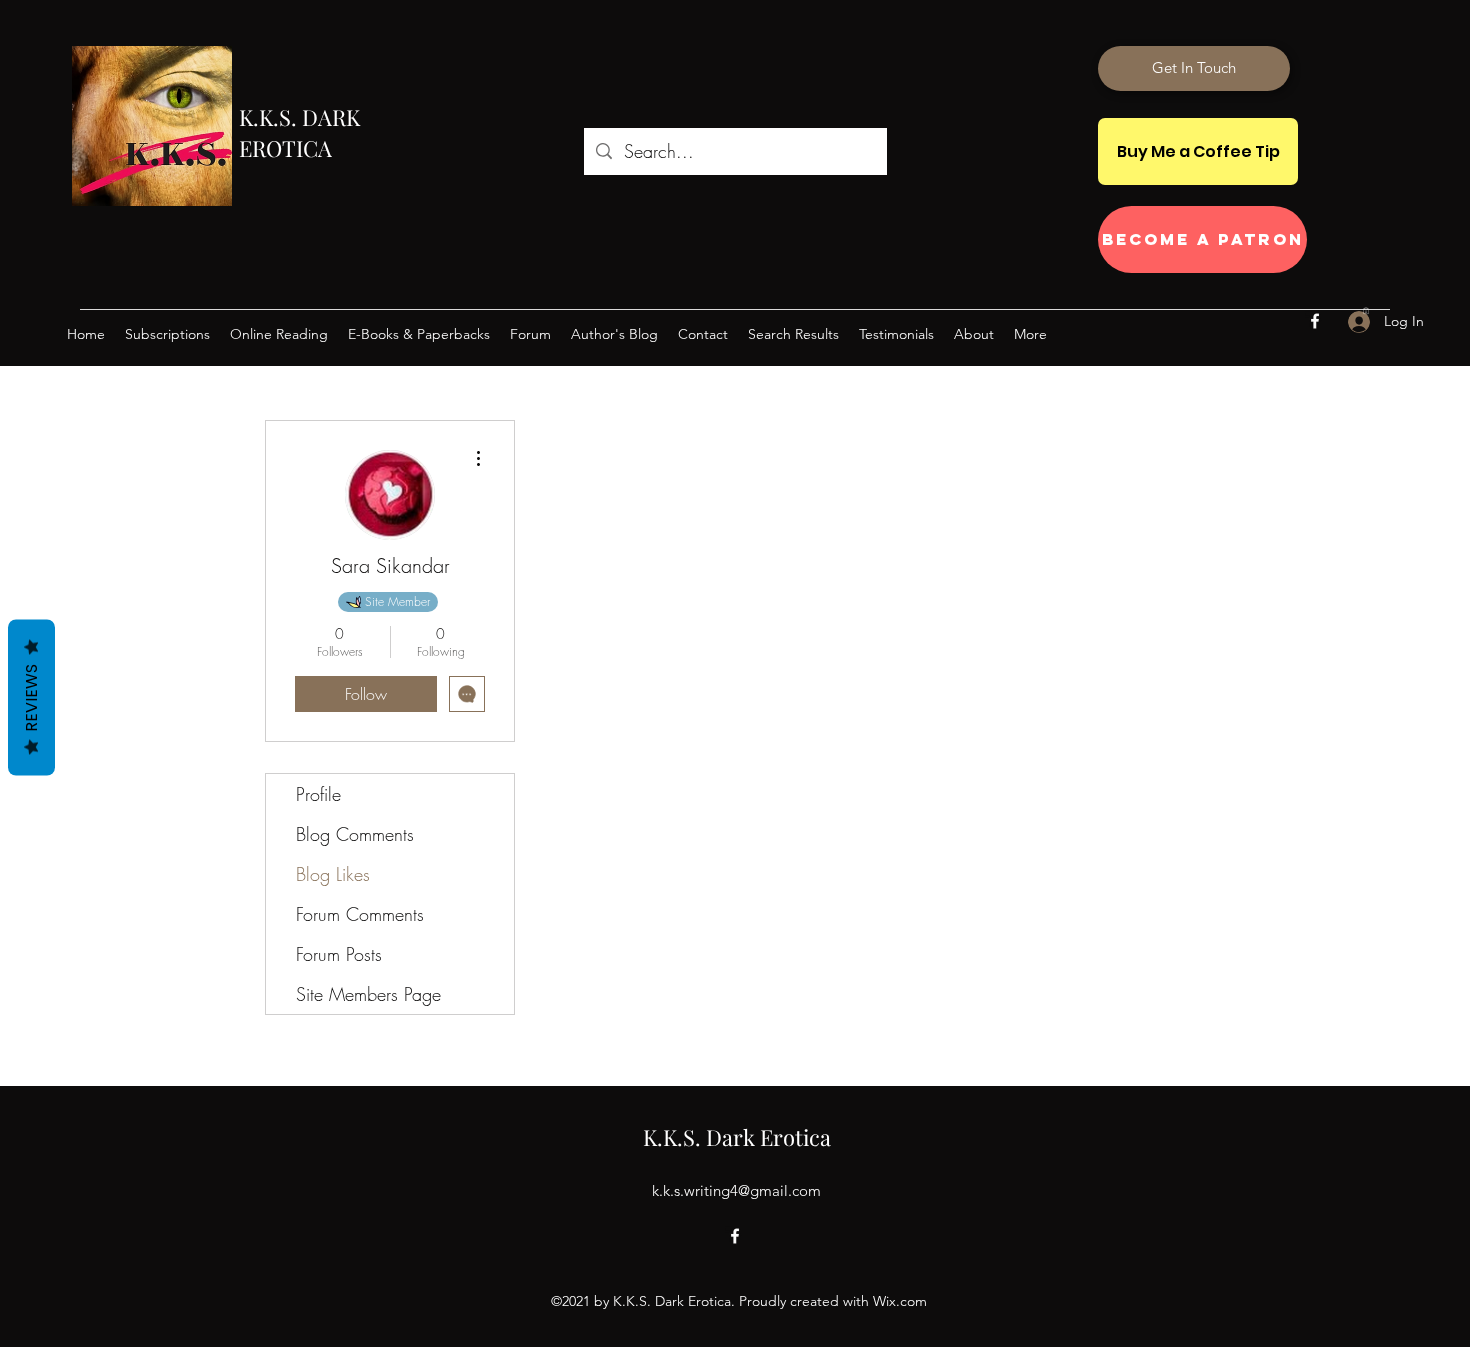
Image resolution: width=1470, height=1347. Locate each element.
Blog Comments (355, 834)
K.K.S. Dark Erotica (737, 1137)
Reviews (31, 697)
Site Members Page (368, 994)
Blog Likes (333, 874)
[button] (1366, 310)
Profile (318, 794)
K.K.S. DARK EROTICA (299, 132)
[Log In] (1348, 321)
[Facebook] (1315, 321)
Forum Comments (360, 914)
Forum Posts (339, 954)
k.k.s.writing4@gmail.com (736, 1190)
